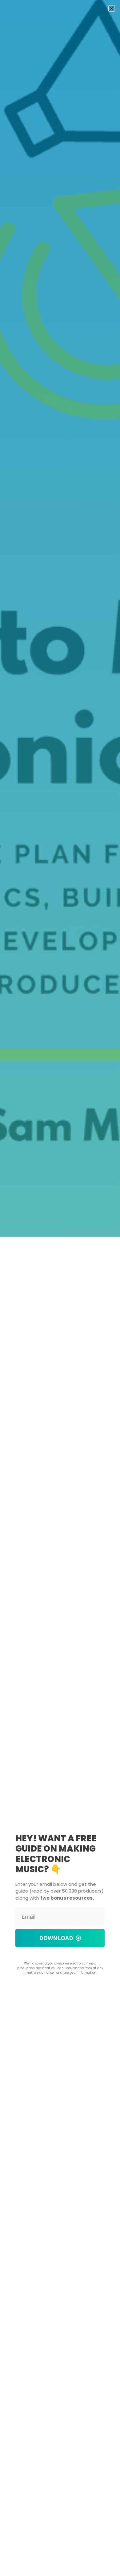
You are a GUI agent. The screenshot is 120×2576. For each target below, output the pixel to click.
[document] (60, 1288)
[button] (112, 8)
